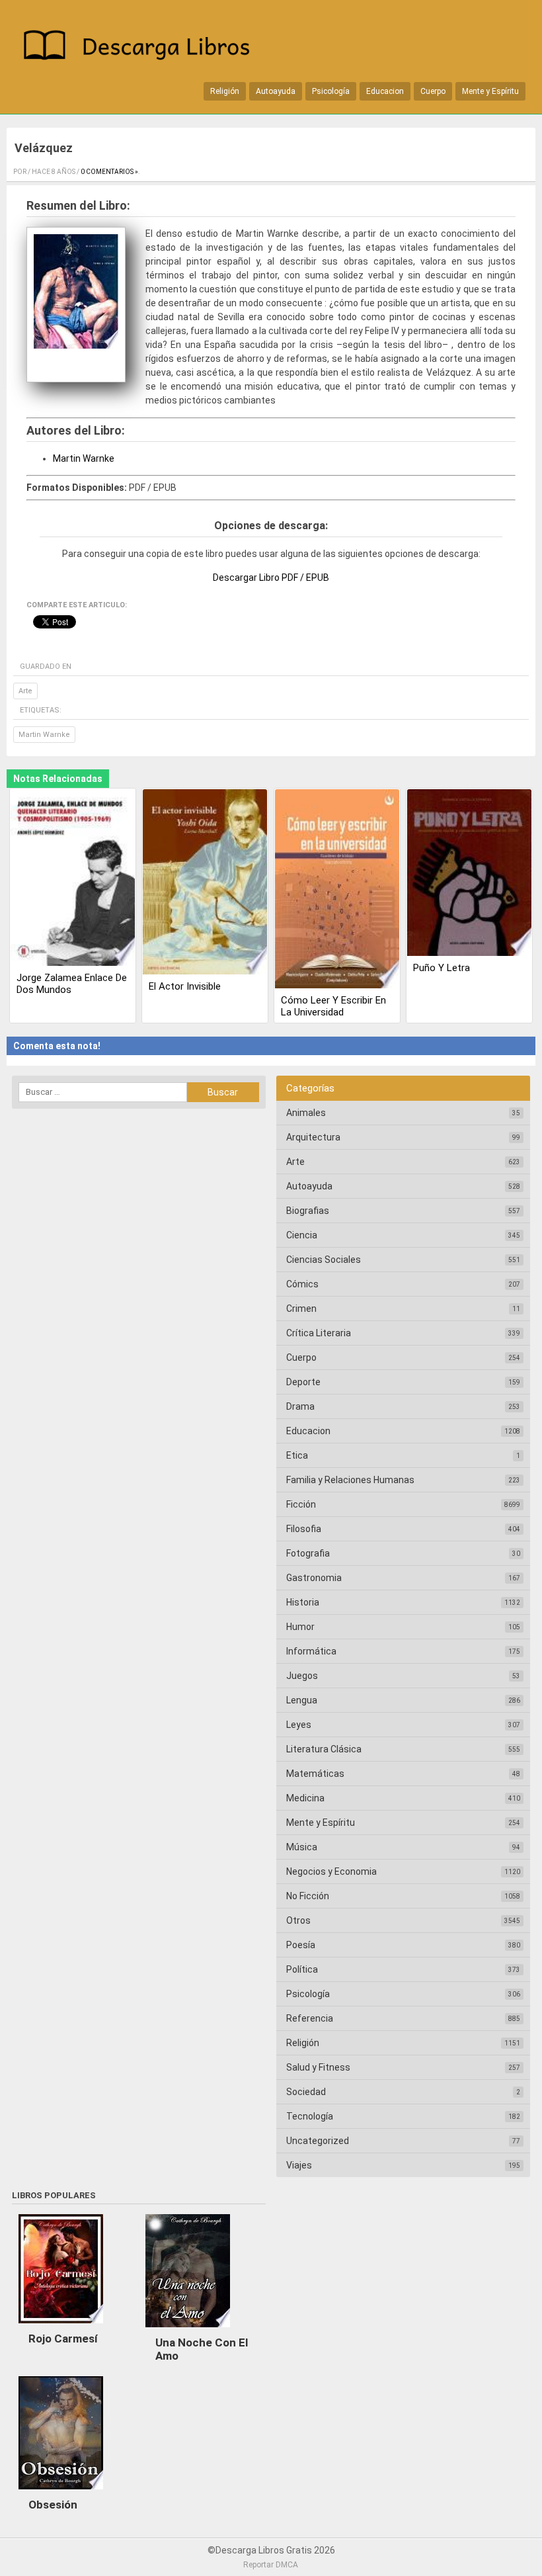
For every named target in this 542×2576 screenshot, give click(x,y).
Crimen (301, 1309)
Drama (300, 1406)
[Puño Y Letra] (469, 874)
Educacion (385, 91)
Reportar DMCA (271, 2565)
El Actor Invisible (185, 986)
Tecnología (310, 2116)
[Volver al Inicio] (142, 47)
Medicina (305, 1798)
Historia (303, 1602)
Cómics (302, 1284)
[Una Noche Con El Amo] (188, 2331)
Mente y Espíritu (490, 91)
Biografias (308, 1211)
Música (302, 1847)
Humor (300, 1627)
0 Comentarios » (109, 172)
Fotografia (308, 1553)
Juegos (302, 1676)
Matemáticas (315, 1774)
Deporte (303, 1382)
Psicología (331, 91)
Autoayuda (276, 91)
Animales (306, 1113)
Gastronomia (314, 1578)
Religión (225, 91)
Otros (298, 1920)
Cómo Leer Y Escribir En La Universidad (333, 1006)
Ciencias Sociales (324, 1260)
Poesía (301, 1945)
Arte (25, 691)
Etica (297, 1455)
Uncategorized (318, 2141)
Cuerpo (433, 91)
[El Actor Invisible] (205, 883)
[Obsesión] (61, 2493)
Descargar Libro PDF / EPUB (271, 578)
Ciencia (302, 1235)
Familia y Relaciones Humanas (350, 1480)
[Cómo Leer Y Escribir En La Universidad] (337, 890)
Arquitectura (313, 1137)
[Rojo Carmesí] (61, 2327)
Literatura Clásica (324, 1749)
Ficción (301, 1504)
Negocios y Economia (331, 1871)
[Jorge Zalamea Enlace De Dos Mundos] (73, 879)
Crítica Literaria (319, 1333)
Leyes (299, 1725)
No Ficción (308, 1896)
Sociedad (306, 2092)
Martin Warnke (84, 458)
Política (302, 1969)
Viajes (299, 2165)
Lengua (302, 1700)
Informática (311, 1651)
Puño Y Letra (442, 968)
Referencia (310, 2018)
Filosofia (304, 1529)
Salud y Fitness (318, 2067)
